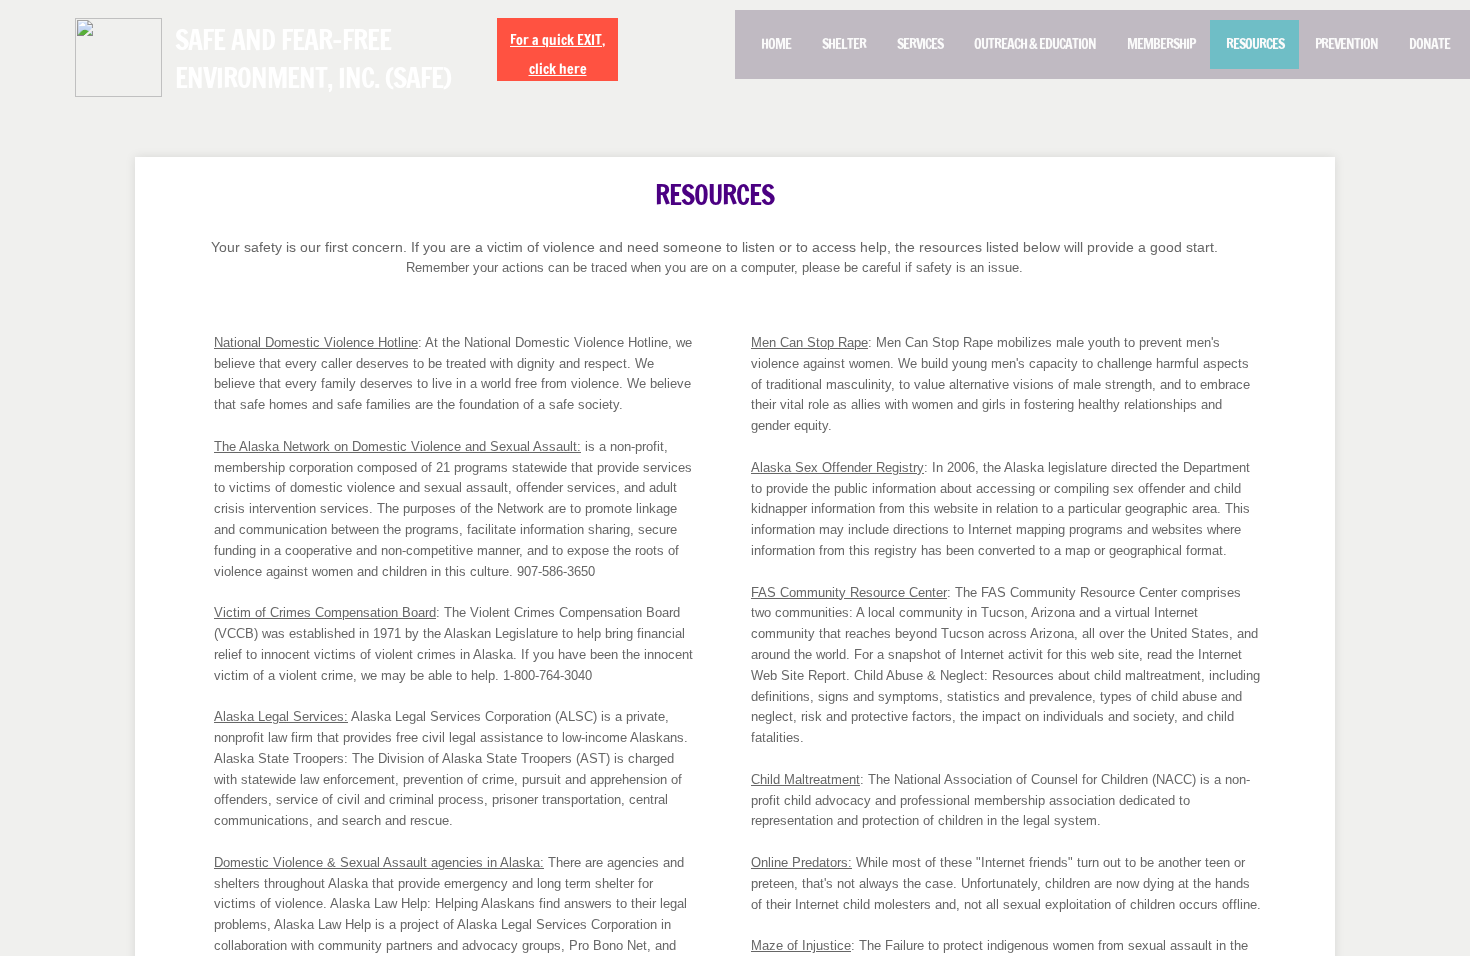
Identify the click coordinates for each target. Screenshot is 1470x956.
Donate (1429, 44)
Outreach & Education (1035, 44)
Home (776, 44)
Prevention (1346, 44)
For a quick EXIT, (557, 40)
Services (920, 44)
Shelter (844, 44)
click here (558, 69)
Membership (1161, 44)
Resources (1255, 44)
